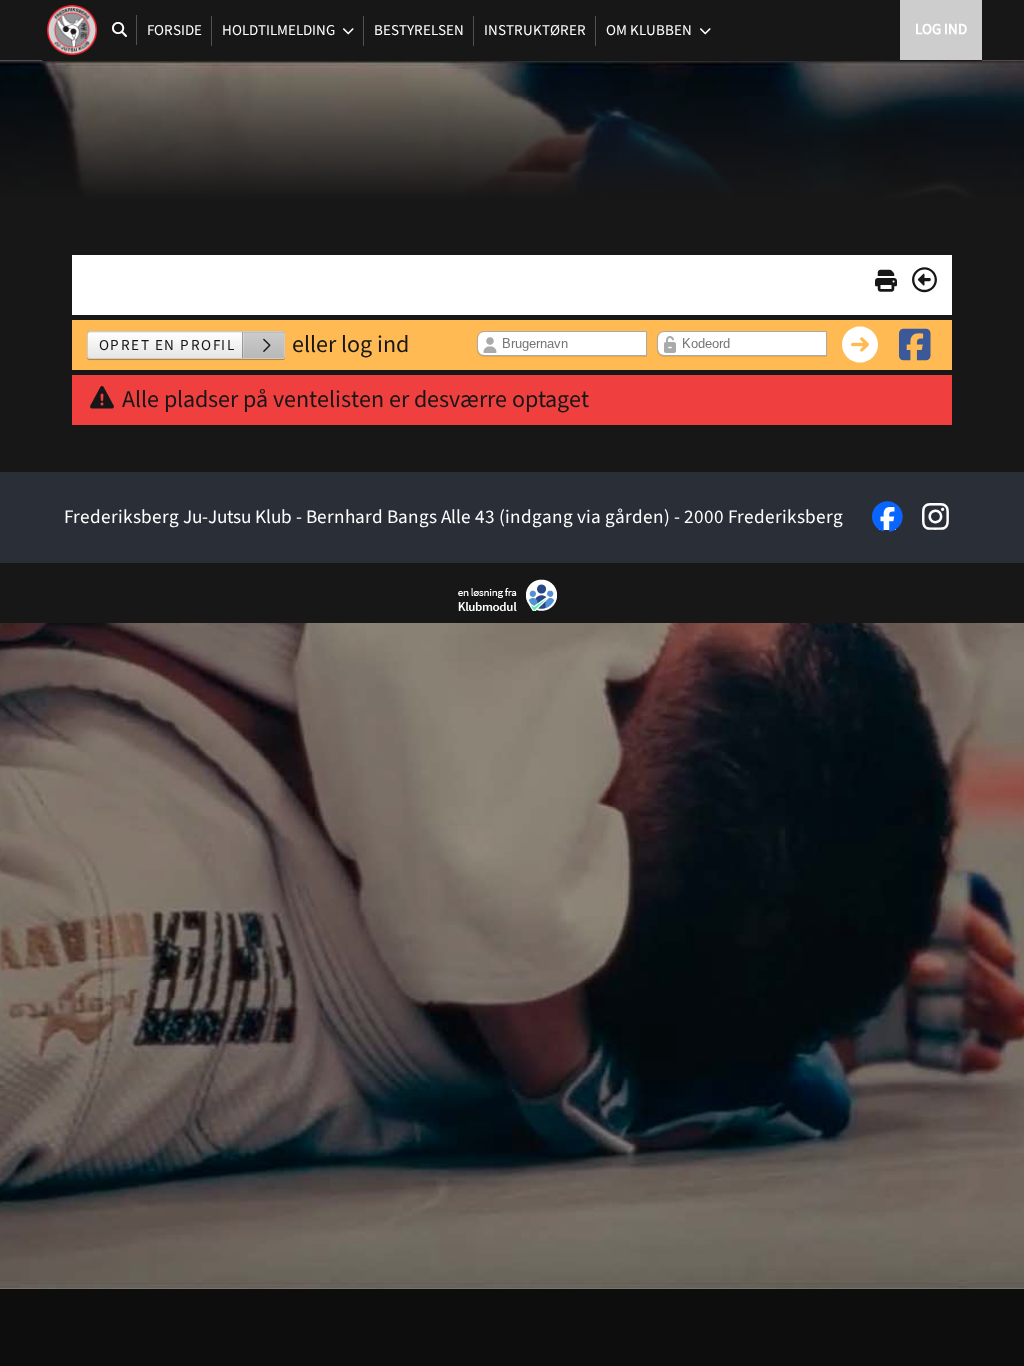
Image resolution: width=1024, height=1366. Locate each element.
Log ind (941, 29)
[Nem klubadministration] (512, 608)
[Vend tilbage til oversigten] (924, 280)
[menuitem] (72, 30)
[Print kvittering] (886, 277)
